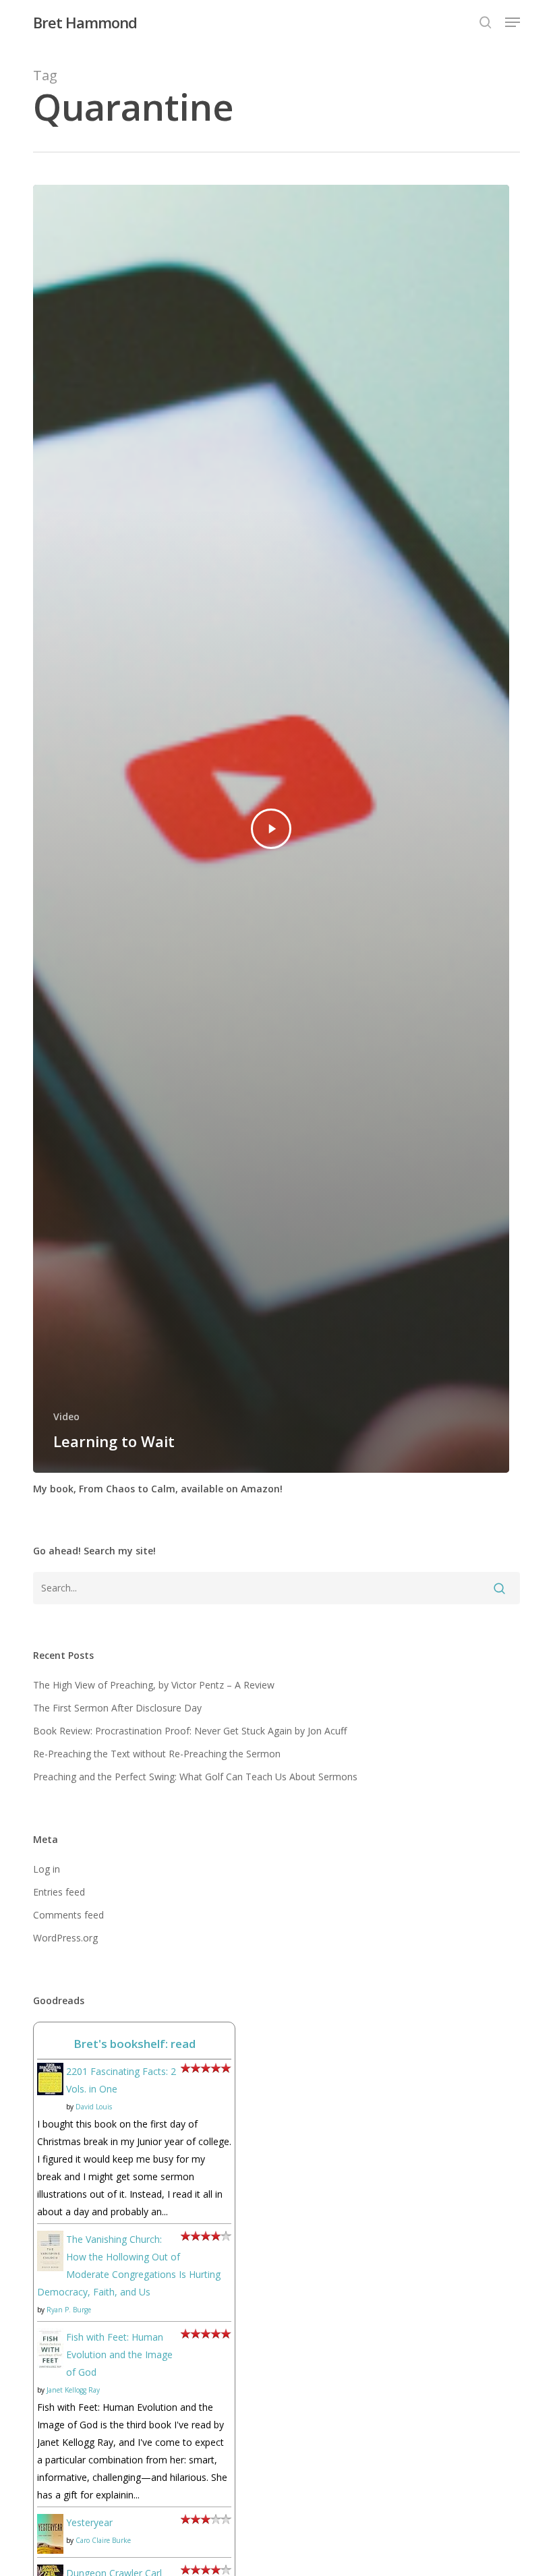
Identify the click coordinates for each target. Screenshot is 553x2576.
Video (66, 1416)
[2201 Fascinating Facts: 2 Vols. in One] (50, 2102)
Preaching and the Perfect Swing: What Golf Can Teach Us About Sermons (195, 1777)
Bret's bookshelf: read (135, 2044)
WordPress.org (65, 1938)
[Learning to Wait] (271, 829)
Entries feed (59, 1892)
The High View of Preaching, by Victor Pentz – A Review (154, 1685)
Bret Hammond (85, 22)
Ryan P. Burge (69, 2310)
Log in (47, 1869)
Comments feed (68, 1915)
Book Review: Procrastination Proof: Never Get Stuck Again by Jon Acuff (190, 1731)
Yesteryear (89, 2522)
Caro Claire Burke (103, 2540)
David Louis (94, 2107)
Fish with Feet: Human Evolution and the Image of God (119, 2354)
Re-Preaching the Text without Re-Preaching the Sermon (157, 1754)
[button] (513, 22)
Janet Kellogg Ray (73, 2390)
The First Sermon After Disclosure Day (117, 1708)
